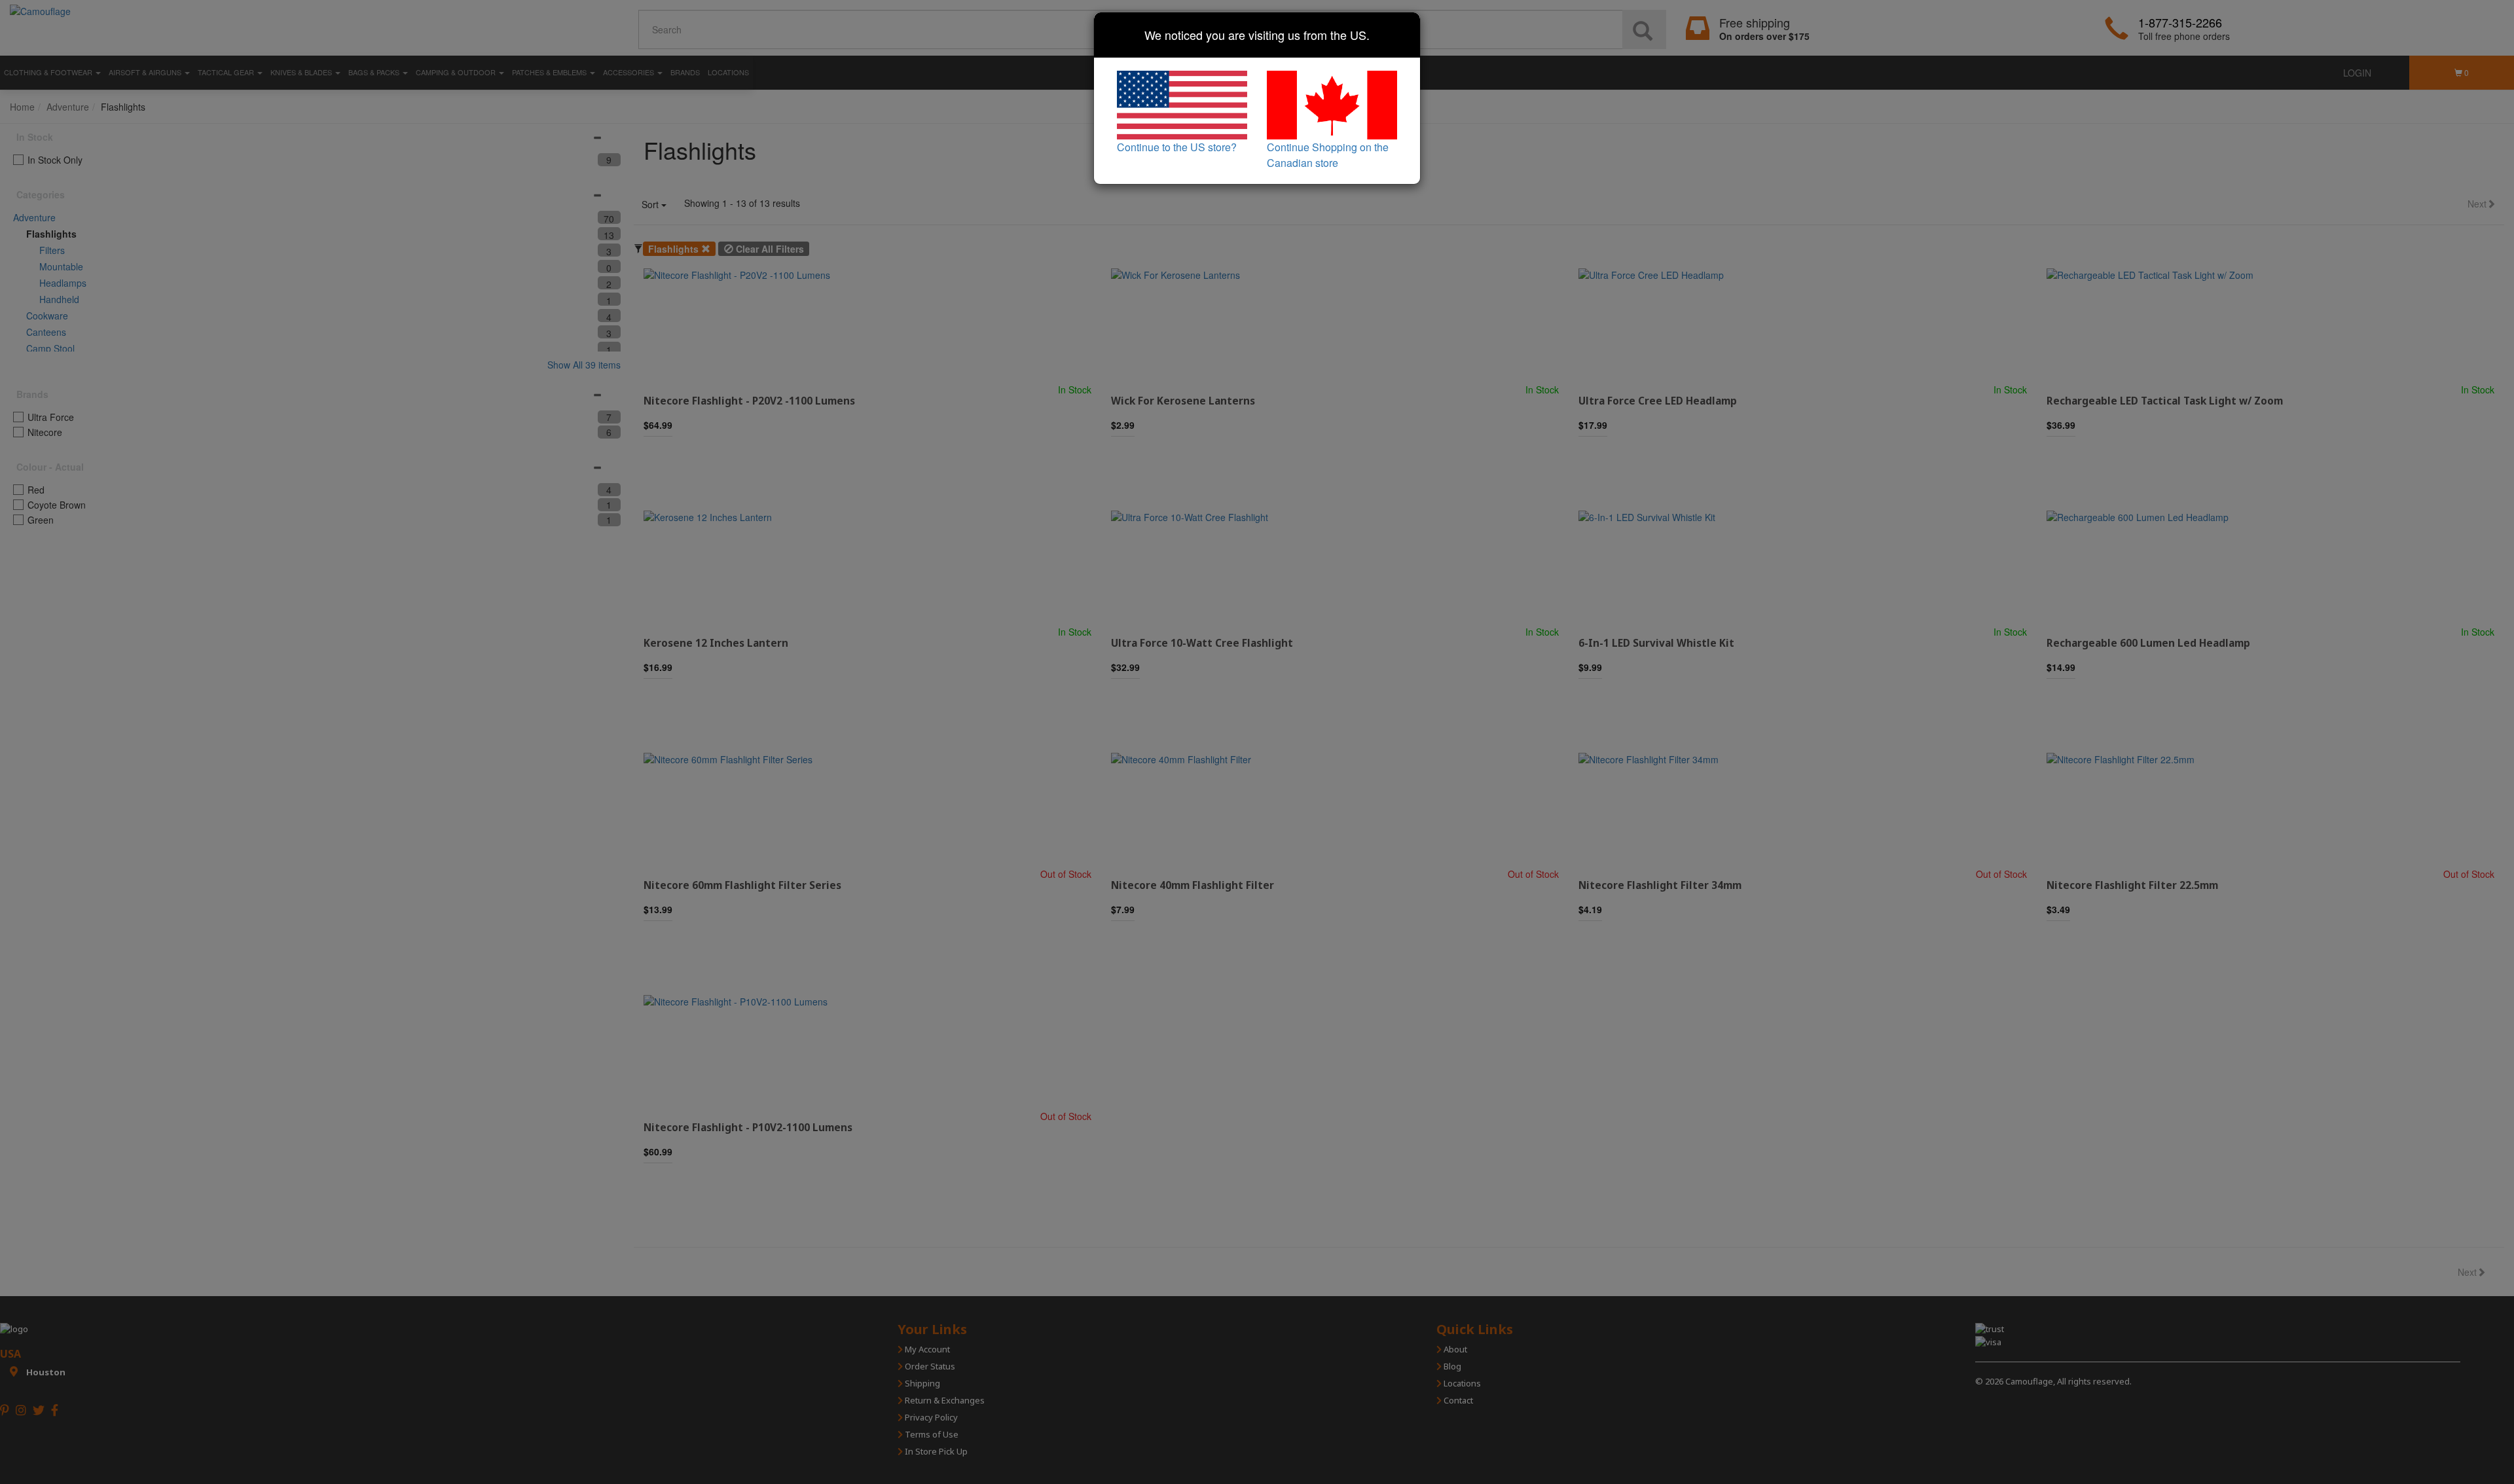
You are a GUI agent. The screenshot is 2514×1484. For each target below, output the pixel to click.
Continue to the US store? (1177, 147)
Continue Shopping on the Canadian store (1328, 155)
